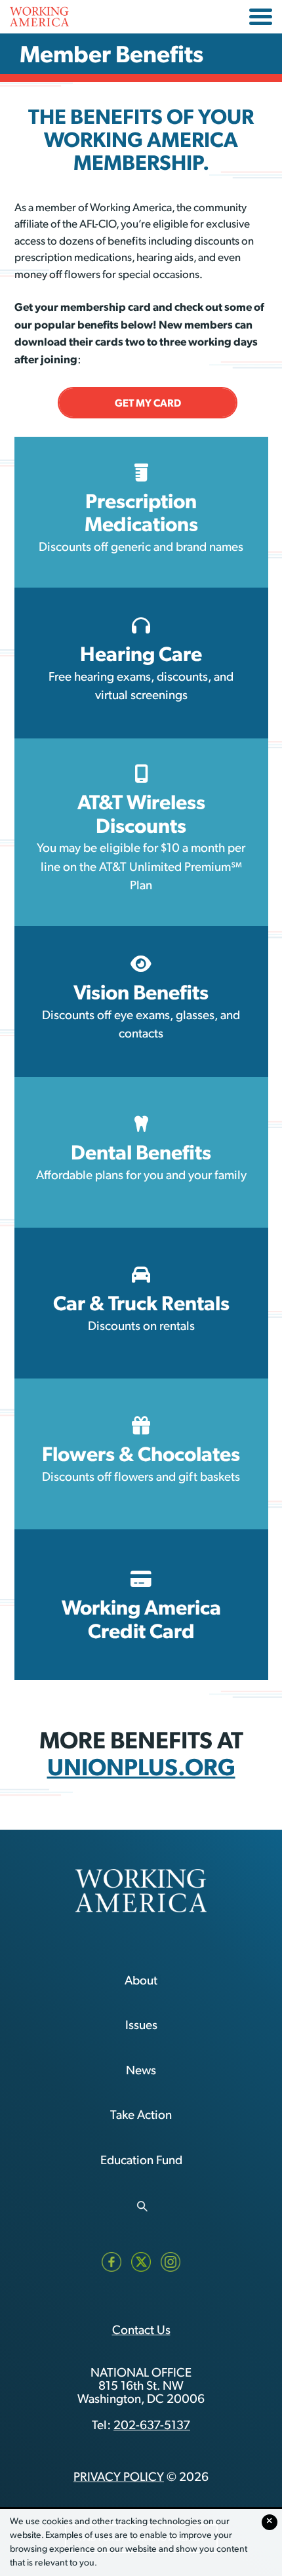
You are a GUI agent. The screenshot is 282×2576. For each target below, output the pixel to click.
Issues (141, 2026)
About (141, 1982)
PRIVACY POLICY (119, 2478)
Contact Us (141, 2331)
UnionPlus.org (141, 1766)
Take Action (141, 2116)
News (141, 2071)
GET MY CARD (148, 403)
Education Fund (141, 2161)
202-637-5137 (152, 2426)
